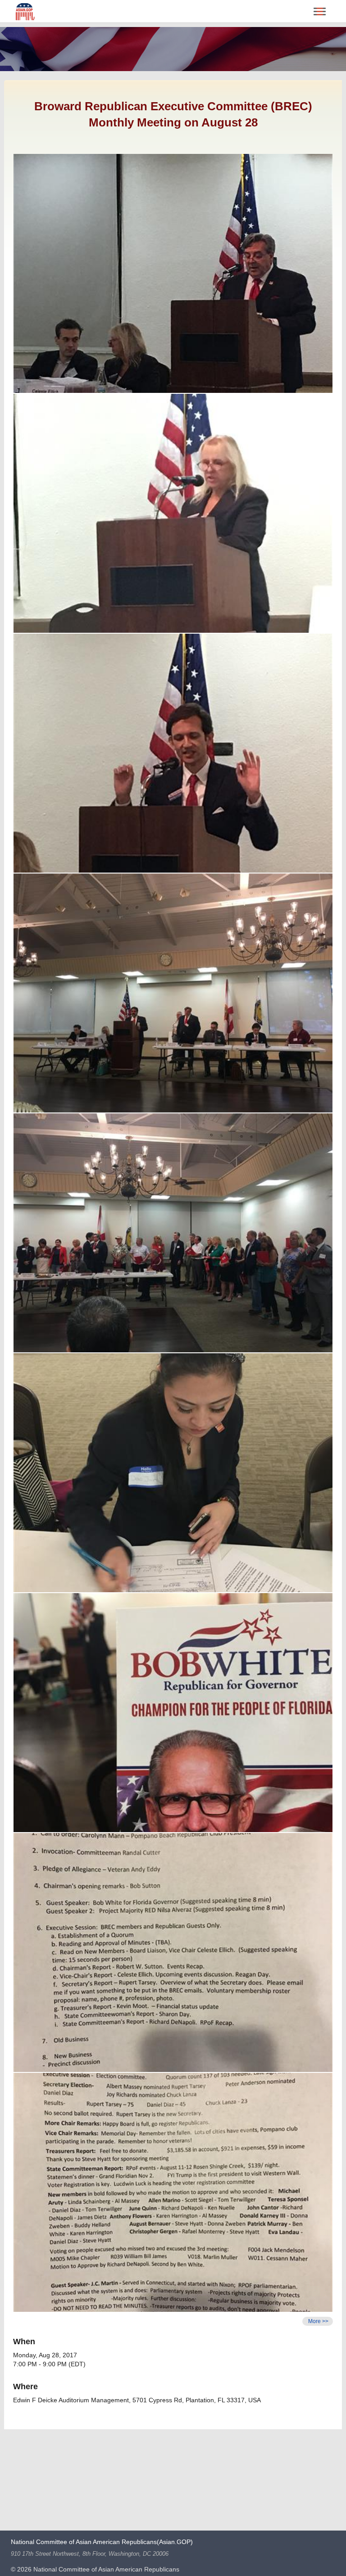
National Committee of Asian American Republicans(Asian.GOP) (102, 2542)
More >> (318, 2321)
